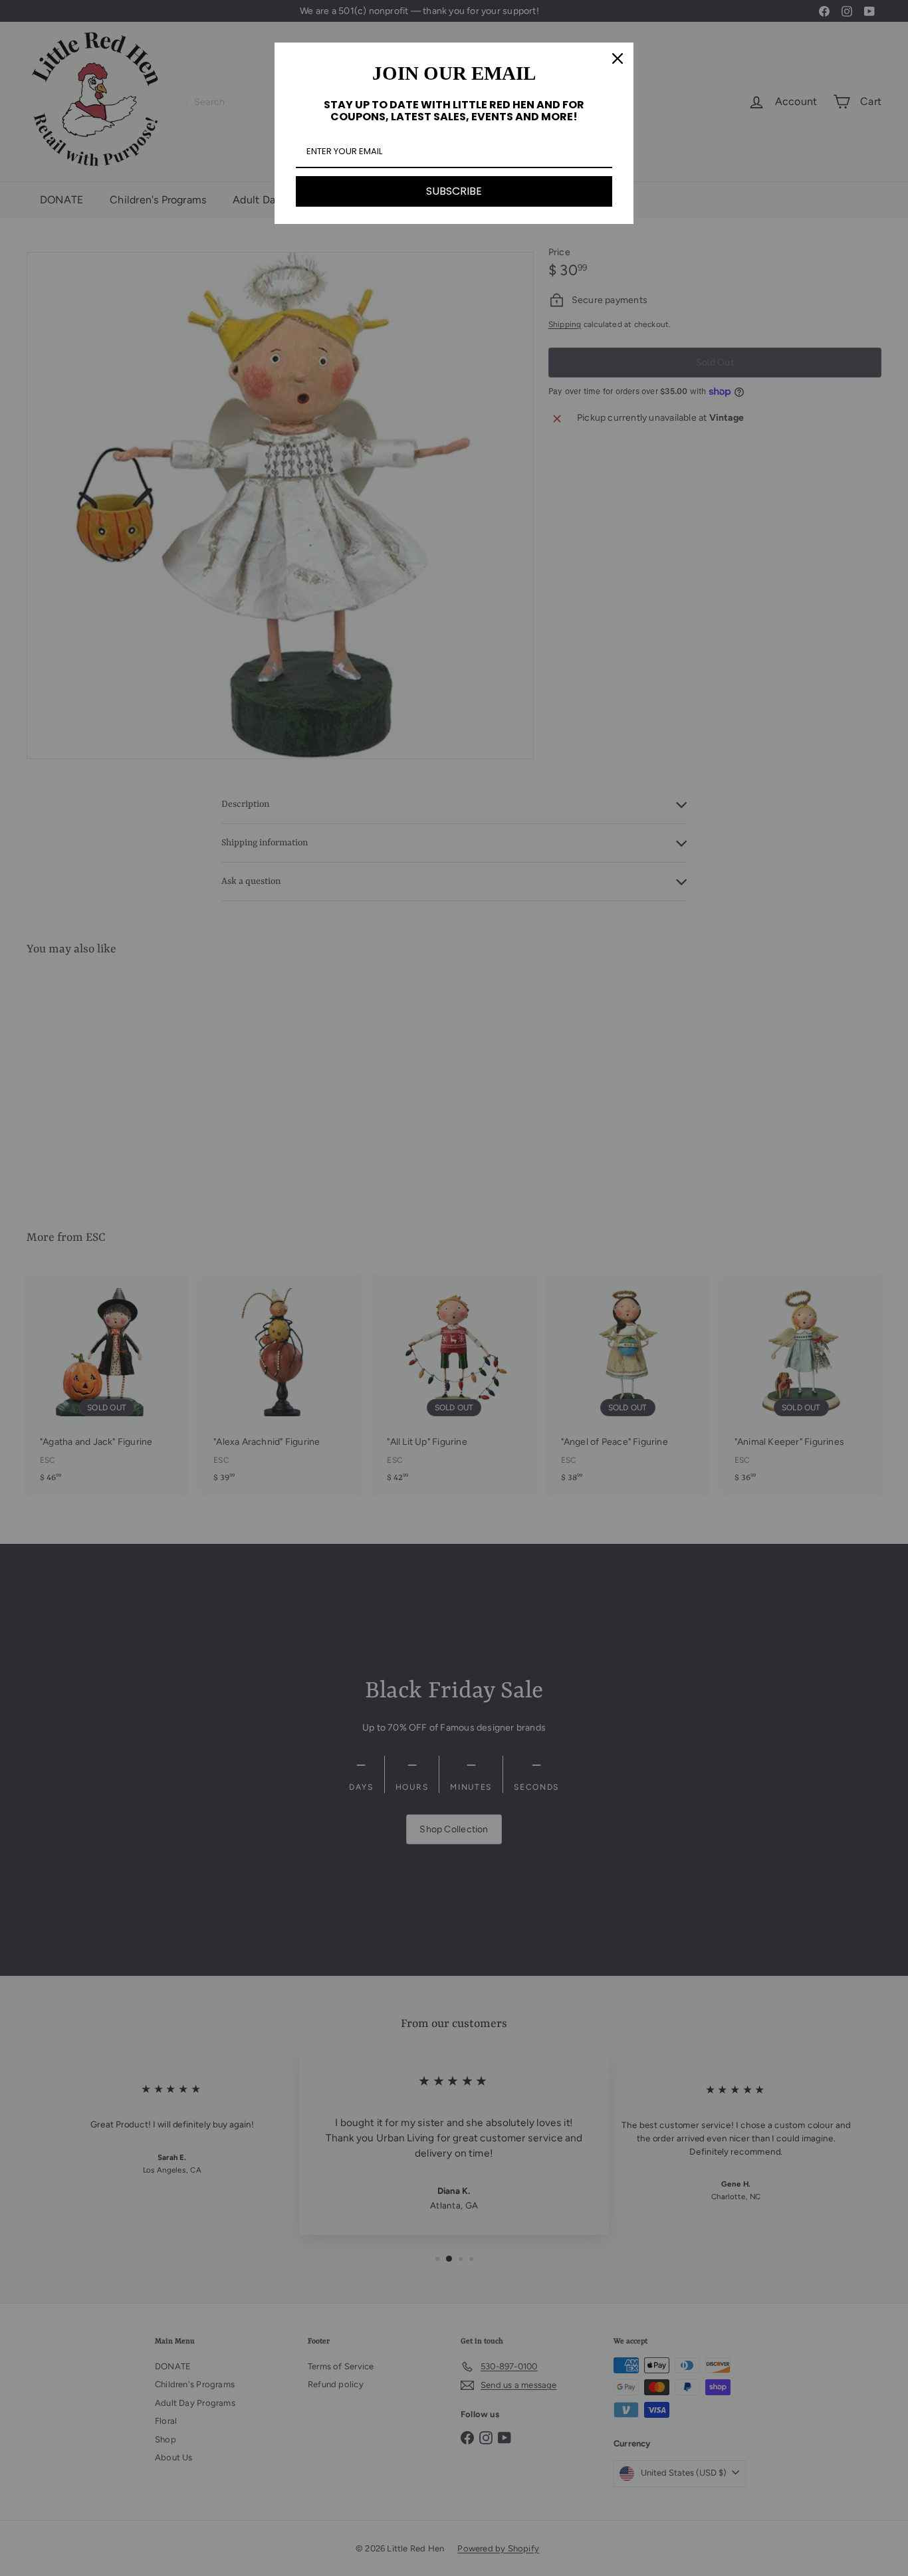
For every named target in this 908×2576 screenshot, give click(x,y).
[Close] (618, 58)
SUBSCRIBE (454, 191)
